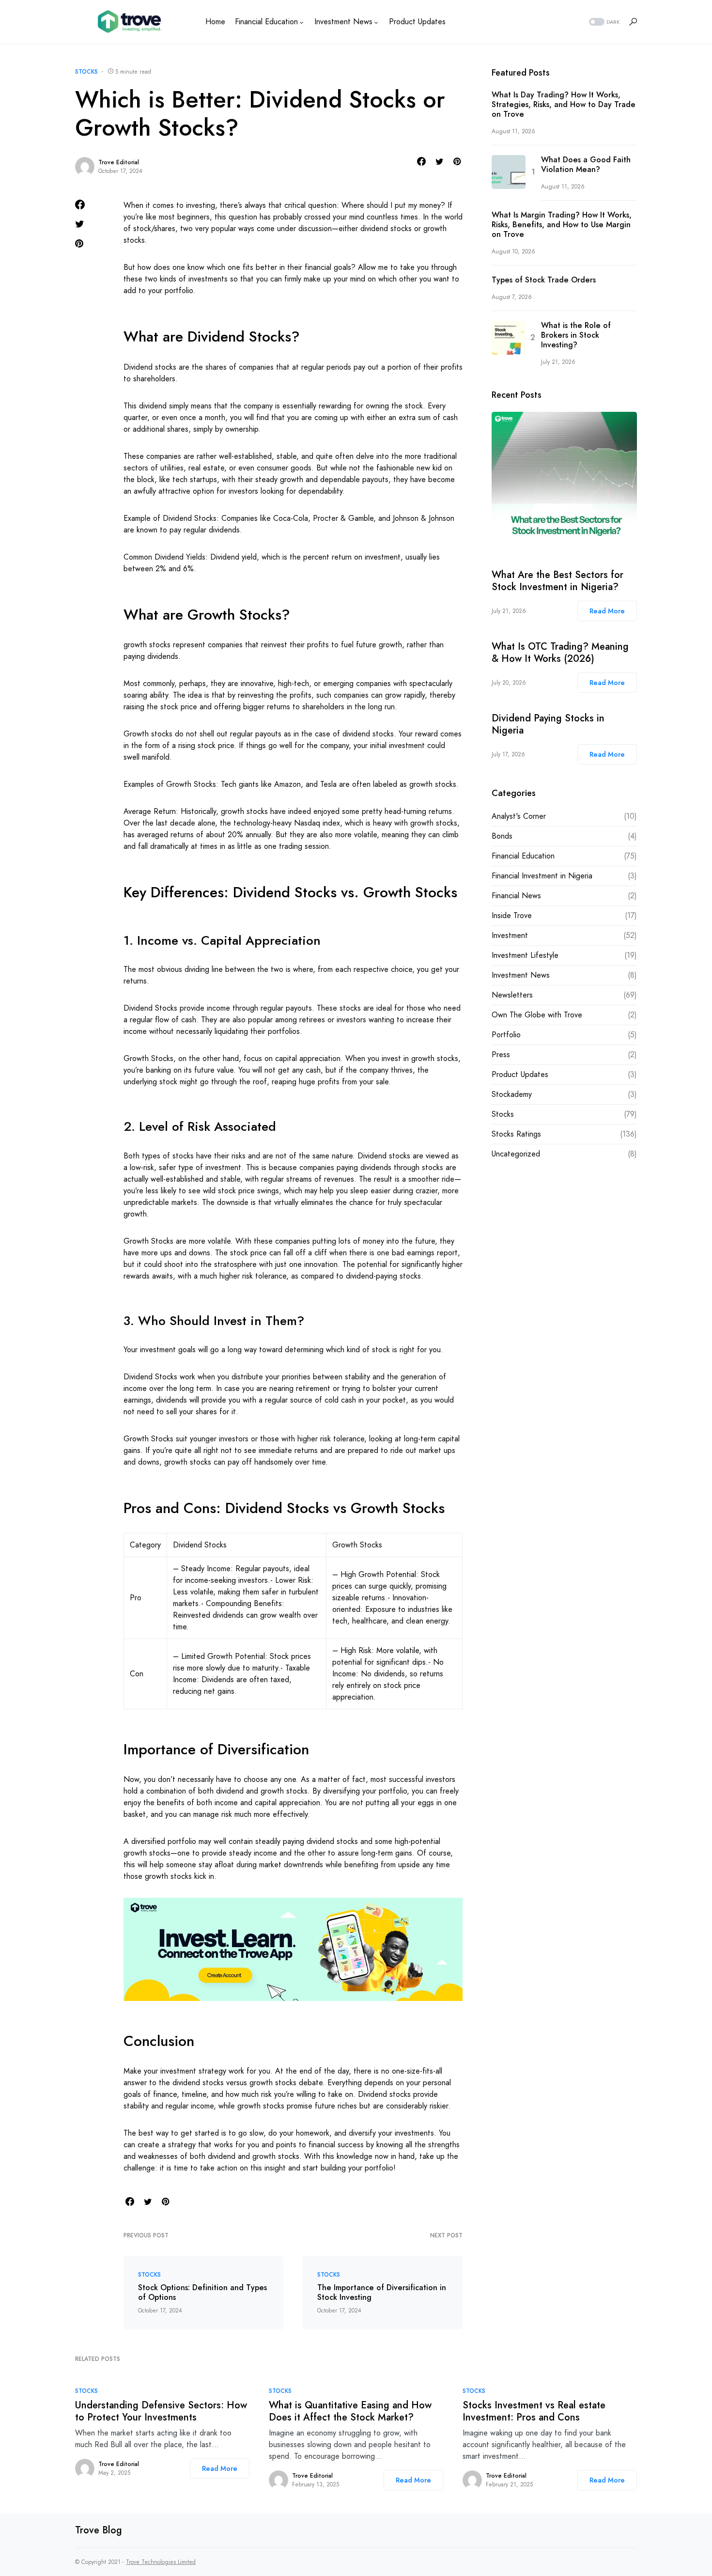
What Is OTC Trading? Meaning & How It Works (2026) (560, 653)
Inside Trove (512, 915)
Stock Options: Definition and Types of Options (202, 2293)
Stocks (86, 72)
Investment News (521, 975)
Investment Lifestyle (525, 955)
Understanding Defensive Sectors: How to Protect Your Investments (161, 2411)
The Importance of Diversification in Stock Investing (382, 2293)
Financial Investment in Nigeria (542, 876)
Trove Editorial (119, 162)
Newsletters (512, 995)
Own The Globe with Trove (537, 1015)
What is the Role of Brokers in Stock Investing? (576, 335)
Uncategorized (516, 1154)
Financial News (516, 896)
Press (501, 1054)
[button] (603, 22)
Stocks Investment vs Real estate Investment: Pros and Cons (534, 2411)
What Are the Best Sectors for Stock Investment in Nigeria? (557, 581)
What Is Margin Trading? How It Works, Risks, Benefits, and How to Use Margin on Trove (562, 225)
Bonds (502, 836)
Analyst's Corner (519, 816)
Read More (607, 611)
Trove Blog (99, 2530)
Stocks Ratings (516, 1134)
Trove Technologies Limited (161, 2562)
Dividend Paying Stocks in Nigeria (548, 724)
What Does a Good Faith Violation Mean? (586, 165)
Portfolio (506, 1035)
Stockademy (512, 1094)
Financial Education (523, 856)
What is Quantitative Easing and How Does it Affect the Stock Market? (350, 2411)
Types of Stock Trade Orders (544, 280)
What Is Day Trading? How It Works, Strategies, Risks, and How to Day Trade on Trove (564, 105)
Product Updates (520, 1074)
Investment (510, 935)
